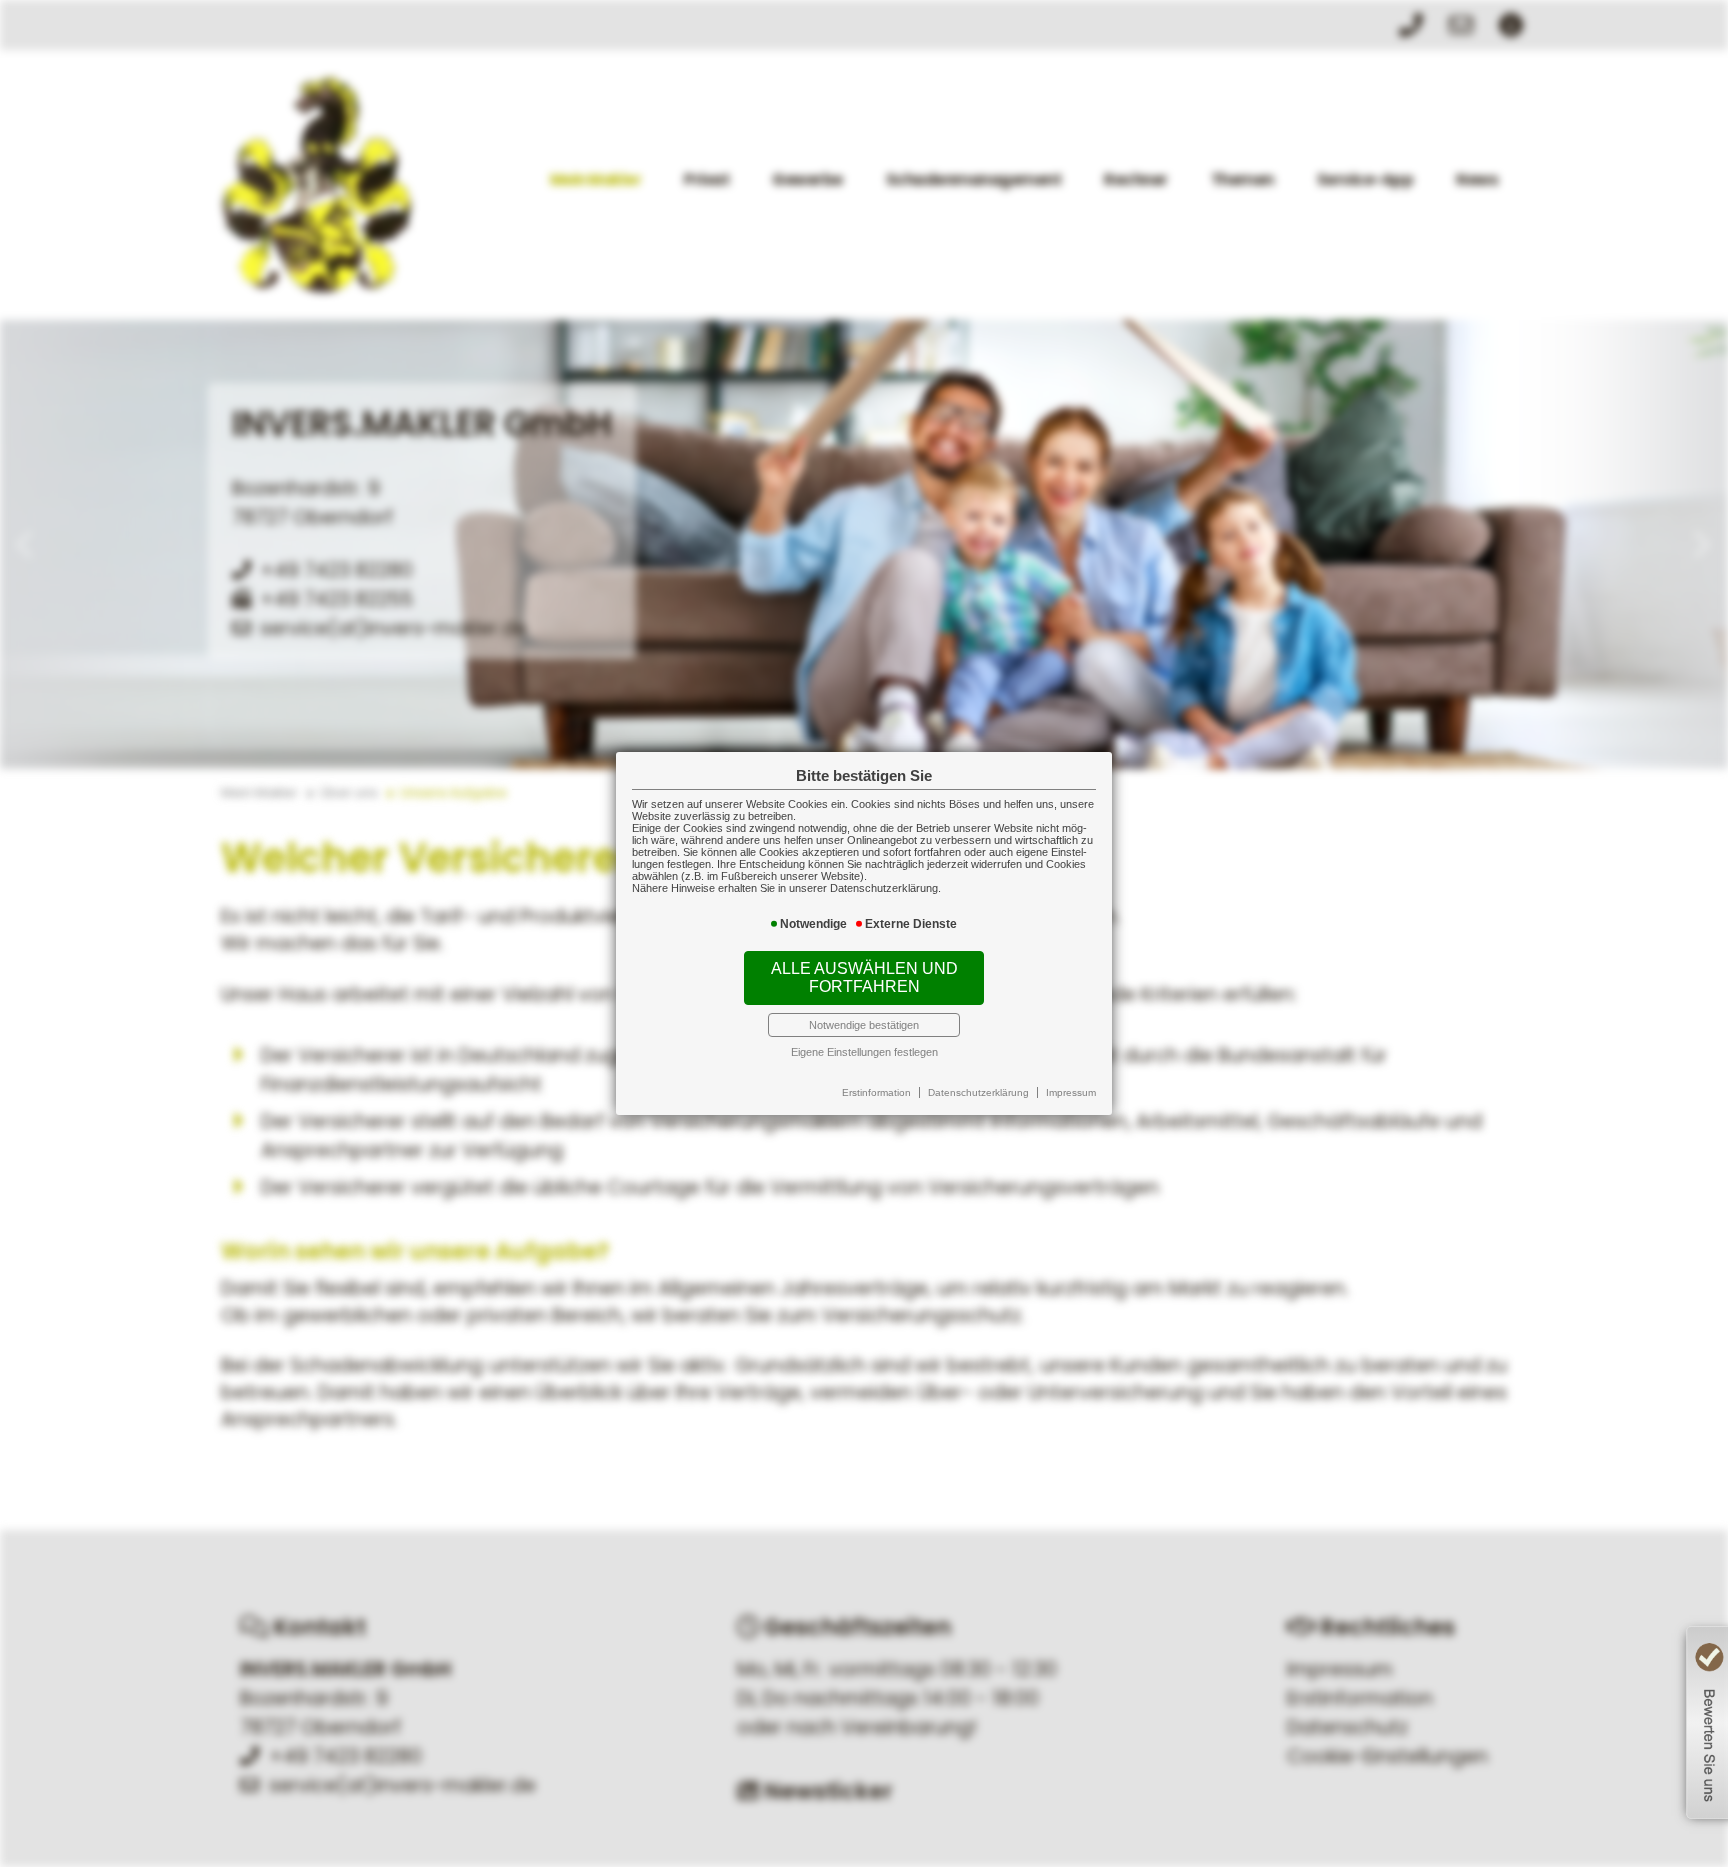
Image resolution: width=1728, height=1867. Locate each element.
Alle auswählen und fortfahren (864, 977)
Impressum (1071, 1092)
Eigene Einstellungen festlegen (864, 1052)
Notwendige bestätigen (864, 1025)
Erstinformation (876, 1092)
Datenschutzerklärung (978, 1092)
